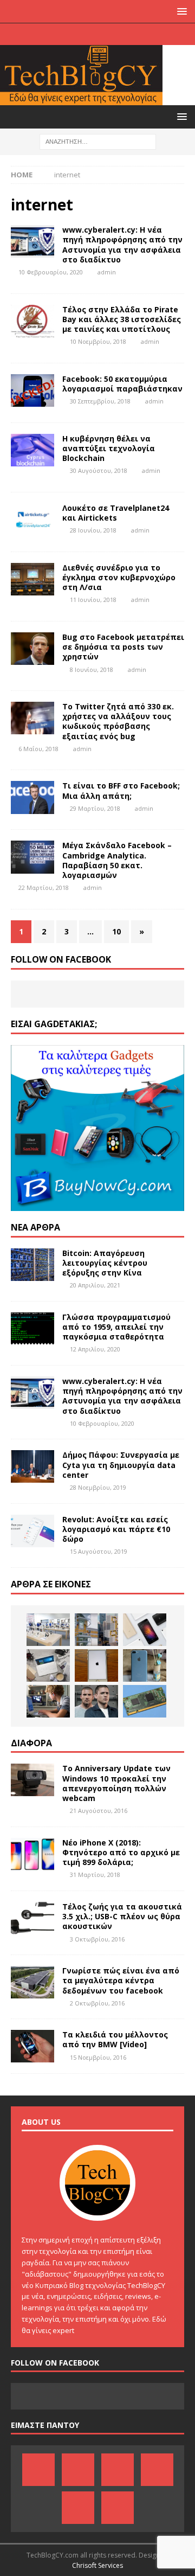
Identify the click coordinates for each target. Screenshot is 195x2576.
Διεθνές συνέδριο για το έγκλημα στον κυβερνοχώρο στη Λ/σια (119, 577)
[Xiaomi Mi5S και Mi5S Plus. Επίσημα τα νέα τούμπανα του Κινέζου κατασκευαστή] (145, 1630)
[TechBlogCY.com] (81, 99)
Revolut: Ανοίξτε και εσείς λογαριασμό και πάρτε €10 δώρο (116, 1529)
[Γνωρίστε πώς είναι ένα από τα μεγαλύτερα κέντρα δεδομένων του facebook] (32, 1982)
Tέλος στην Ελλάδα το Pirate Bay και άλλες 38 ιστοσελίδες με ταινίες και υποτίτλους (122, 319)
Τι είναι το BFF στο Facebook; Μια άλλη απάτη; (121, 790)
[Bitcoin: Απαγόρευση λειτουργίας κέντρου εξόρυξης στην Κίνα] (32, 1265)
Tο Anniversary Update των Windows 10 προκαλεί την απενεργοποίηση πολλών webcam (116, 1783)
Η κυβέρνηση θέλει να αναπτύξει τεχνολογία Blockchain (109, 448)
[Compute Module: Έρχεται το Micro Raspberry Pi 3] (145, 1701)
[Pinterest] (66, 34)
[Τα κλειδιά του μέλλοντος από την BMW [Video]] (32, 2046)
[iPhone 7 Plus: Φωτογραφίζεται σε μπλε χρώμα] (145, 1665)
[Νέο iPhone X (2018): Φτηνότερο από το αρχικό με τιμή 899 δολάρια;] (32, 1854)
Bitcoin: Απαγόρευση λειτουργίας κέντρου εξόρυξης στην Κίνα (105, 1263)
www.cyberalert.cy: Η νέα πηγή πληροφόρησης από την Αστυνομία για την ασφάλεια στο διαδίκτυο (122, 245)
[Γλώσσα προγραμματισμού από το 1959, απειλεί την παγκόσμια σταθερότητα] (32, 1329)
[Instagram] (150, 34)
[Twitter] (129, 34)
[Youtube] (108, 34)
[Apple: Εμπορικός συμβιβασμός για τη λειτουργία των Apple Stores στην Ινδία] (48, 1630)
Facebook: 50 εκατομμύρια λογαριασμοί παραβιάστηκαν (122, 384)
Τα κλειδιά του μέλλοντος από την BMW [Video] (115, 2039)
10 (116, 931)
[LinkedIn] (87, 34)
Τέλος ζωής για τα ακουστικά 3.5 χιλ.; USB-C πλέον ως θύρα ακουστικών (122, 1916)
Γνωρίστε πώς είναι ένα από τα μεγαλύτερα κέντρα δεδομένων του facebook (121, 1980)
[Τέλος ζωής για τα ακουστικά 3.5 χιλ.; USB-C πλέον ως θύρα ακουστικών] (32, 1918)
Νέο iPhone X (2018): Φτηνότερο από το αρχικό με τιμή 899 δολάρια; (121, 1852)
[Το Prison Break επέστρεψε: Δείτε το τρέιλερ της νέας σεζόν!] (96, 1701)
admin (107, 272)
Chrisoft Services (97, 2565)
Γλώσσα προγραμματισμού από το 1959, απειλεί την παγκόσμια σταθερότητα (116, 1327)
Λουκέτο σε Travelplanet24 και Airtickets (116, 513)
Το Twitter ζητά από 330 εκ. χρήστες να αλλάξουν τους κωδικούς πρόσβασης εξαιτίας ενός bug (118, 721)
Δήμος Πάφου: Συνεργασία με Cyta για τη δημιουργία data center (121, 1465)
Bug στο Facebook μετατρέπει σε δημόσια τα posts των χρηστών (123, 647)
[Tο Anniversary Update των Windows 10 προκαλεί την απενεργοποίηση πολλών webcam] (32, 1780)
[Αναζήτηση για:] (98, 141)
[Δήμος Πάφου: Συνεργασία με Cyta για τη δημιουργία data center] (32, 1466)
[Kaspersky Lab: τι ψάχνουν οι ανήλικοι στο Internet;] (48, 1701)
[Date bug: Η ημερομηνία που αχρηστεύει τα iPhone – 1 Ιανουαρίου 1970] (96, 1665)
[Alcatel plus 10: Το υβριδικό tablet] (48, 1665)
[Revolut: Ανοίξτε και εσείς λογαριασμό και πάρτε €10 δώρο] (32, 1531)
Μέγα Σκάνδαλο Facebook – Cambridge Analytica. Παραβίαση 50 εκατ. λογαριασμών (117, 860)
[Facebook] (45, 34)
